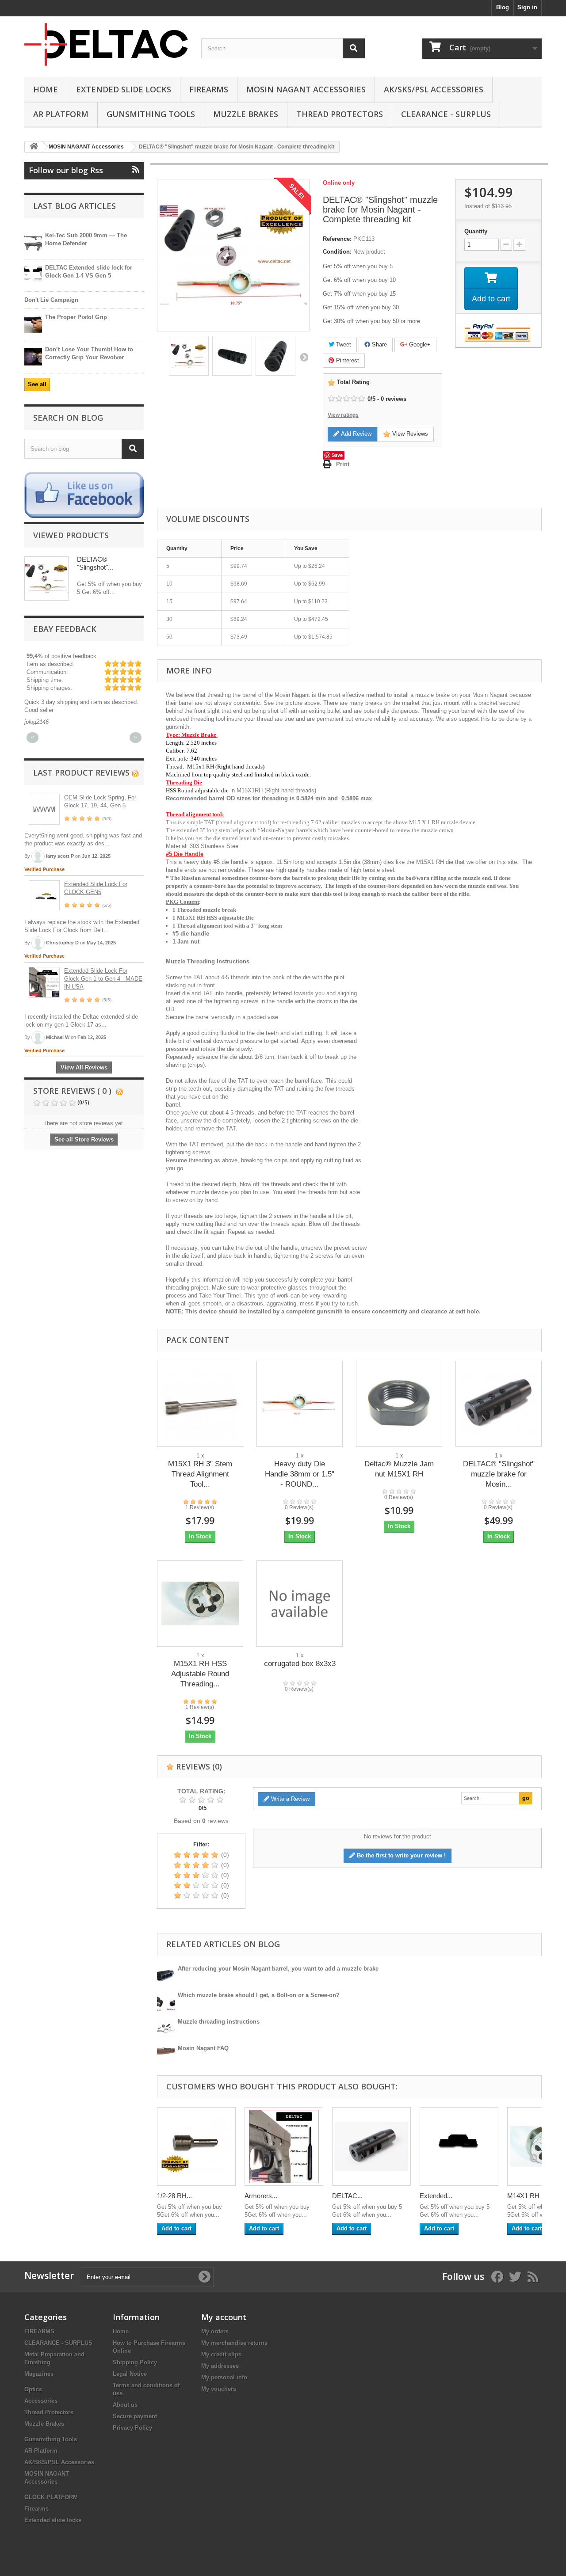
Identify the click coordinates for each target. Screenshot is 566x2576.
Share (379, 344)
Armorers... (261, 2196)
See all (37, 384)
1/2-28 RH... (174, 2196)
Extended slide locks (124, 89)
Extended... (436, 2196)
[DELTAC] (106, 44)
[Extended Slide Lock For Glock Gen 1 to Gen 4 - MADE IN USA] (44, 982)
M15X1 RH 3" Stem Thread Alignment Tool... (200, 1474)
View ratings (343, 415)
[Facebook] (84, 495)
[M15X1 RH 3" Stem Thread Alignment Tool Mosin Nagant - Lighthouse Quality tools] (200, 1404)
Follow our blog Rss (66, 170)
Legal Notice (130, 2374)
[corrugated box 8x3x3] (300, 1604)
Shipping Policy (135, 2362)
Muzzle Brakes (246, 114)
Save (337, 455)
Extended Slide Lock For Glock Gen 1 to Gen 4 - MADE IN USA (103, 979)
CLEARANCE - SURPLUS (446, 114)
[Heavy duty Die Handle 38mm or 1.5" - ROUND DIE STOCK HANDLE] (300, 1404)
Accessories (41, 2401)
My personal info (224, 2377)
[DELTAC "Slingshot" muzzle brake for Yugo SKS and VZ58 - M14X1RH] (371, 2146)
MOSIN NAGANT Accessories (306, 89)
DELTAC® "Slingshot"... (95, 563)
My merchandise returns (234, 2343)
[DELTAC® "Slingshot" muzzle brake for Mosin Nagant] (499, 1404)
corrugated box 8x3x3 (300, 1664)
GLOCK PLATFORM (51, 2497)
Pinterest (347, 360)
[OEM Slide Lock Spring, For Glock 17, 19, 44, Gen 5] (44, 809)
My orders (215, 2331)
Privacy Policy (132, 2428)
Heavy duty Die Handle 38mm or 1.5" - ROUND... (300, 1474)
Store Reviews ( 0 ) (72, 1091)
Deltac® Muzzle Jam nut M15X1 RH (399, 1469)
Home (46, 89)
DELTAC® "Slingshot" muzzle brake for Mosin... (499, 1474)
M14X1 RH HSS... (534, 2196)
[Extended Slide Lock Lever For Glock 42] (459, 2146)
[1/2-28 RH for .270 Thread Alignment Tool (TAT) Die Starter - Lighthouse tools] (196, 2146)
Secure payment (135, 2416)
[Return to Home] (34, 147)
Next (303, 357)
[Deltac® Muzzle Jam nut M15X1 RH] (399, 1404)
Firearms (209, 89)
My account (224, 2317)
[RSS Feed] (135, 772)
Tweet (343, 344)
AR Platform (61, 114)
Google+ (419, 344)
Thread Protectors (340, 114)
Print (343, 464)
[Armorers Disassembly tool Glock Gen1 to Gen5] (284, 2146)
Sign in (527, 7)
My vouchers (219, 2389)
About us (125, 2405)
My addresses (220, 2366)
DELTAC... (347, 2196)
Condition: (337, 252)
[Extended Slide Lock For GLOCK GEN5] (44, 896)
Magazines (39, 2374)
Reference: (337, 239)
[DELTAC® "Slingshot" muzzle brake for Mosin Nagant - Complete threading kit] (189, 356)
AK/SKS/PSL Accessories (434, 89)
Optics (33, 2389)
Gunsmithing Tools (151, 114)
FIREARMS (39, 2331)
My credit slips (221, 2354)
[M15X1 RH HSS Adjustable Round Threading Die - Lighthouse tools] (200, 1604)
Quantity (476, 231)
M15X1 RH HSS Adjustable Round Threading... (200, 1674)
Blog (503, 7)
